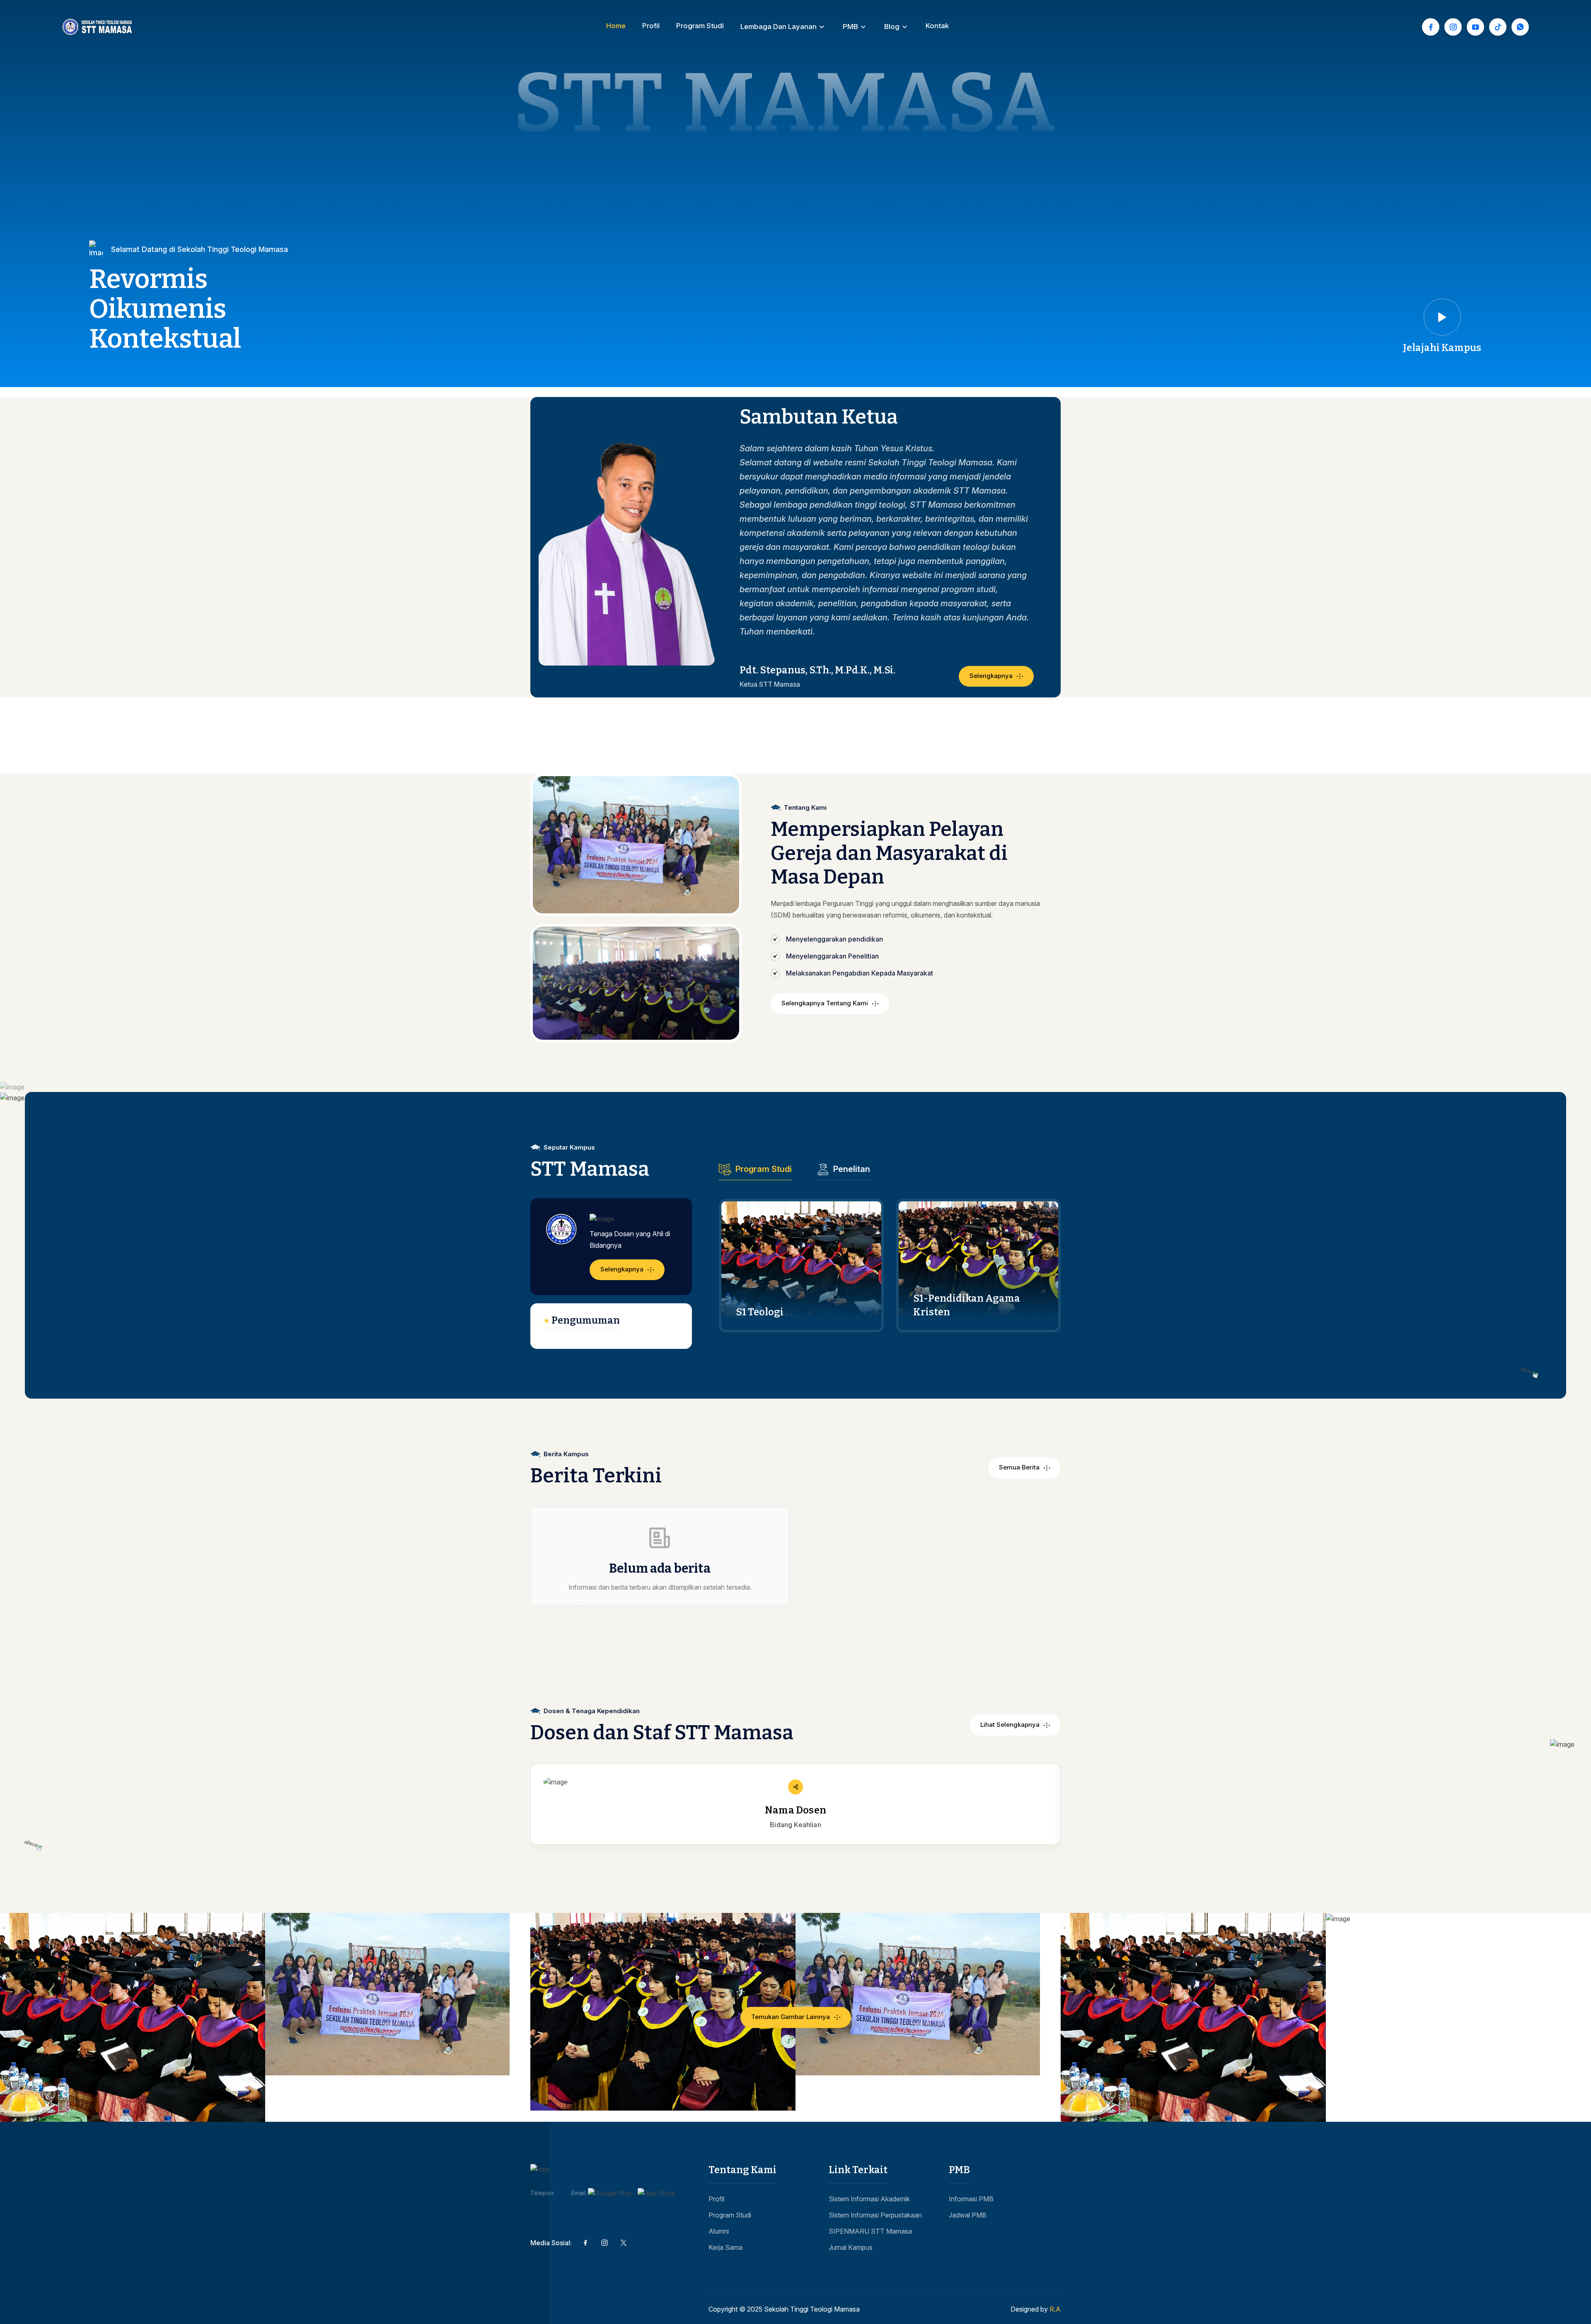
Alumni (719, 2231)
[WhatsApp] (1520, 27)
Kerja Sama (725, 2247)
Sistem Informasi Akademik (869, 2199)
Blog (892, 27)
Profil (651, 26)
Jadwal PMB (968, 2215)
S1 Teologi (760, 1312)
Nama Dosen (795, 1810)
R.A (1055, 2309)
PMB (850, 27)
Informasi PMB (971, 2199)
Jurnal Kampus (851, 2247)
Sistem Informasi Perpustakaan (875, 2215)
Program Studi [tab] (764, 1169)
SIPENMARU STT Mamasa (870, 2231)
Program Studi (700, 26)
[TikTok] (1498, 27)
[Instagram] (1453, 27)
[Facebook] (1431, 27)
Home (616, 26)
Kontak (937, 26)
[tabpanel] (890, 1266)
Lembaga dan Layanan (779, 27)
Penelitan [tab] (852, 1169)
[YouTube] (1475, 27)
